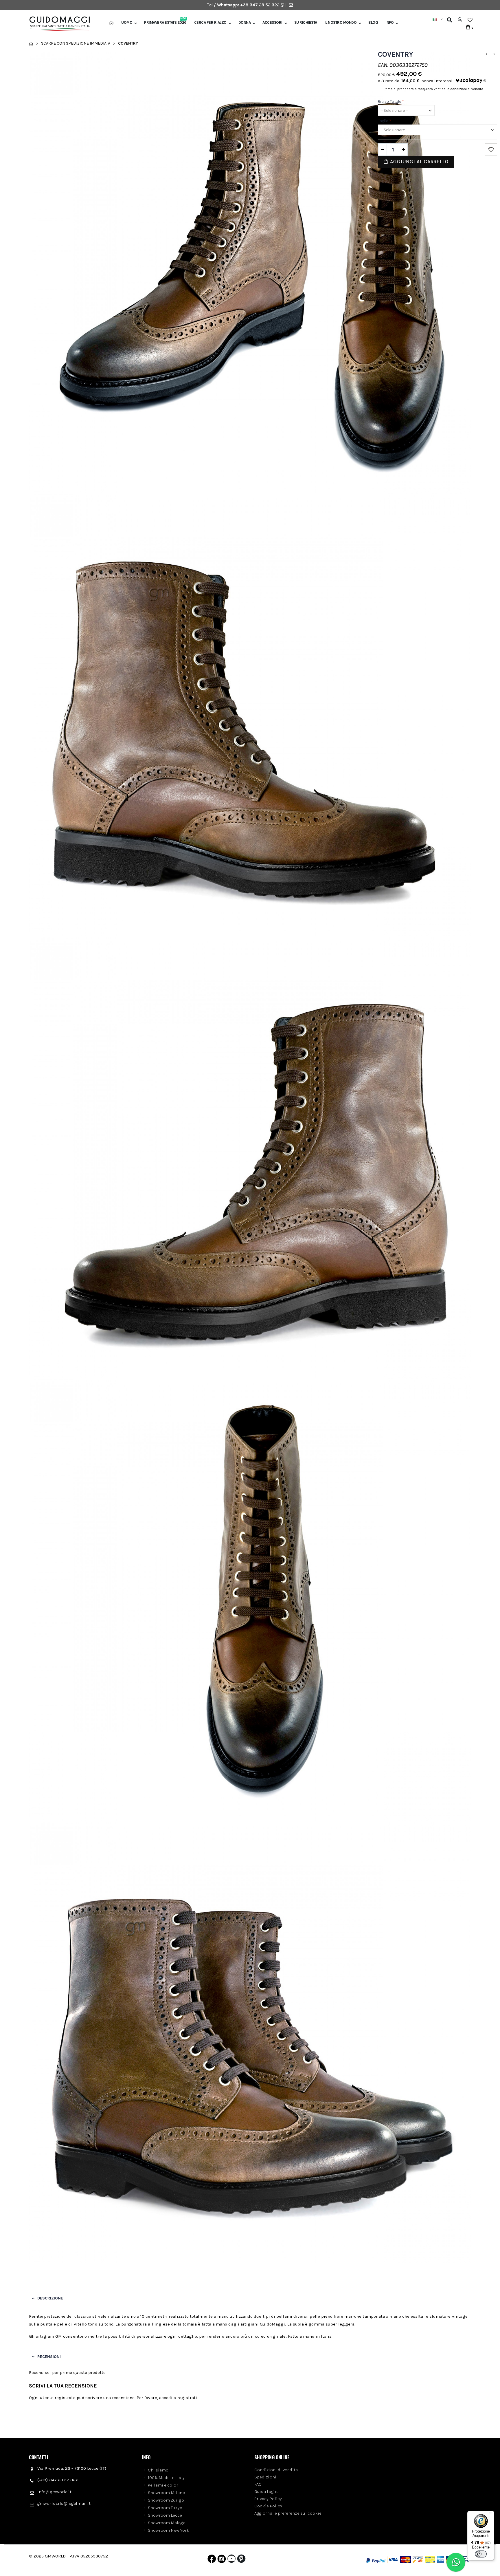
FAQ (258, 2484)
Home (31, 43)
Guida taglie (266, 2491)
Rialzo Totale (391, 101)
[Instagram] (222, 2560)
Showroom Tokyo (165, 2508)
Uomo (127, 23)
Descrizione (50, 2298)
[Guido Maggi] (57, 24)
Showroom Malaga (167, 2523)
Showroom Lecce (165, 2515)
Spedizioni (265, 2477)
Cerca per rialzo (210, 23)
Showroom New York (169, 2530)
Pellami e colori (164, 2485)
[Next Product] (494, 54)
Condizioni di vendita (276, 2470)
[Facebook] (212, 2560)
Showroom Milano (167, 2493)
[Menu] (491, 2514)
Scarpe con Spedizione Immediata (76, 43)
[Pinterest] (241, 2560)
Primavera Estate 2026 (165, 23)
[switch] (481, 2554)
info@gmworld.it (54, 2492)
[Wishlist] (470, 20)
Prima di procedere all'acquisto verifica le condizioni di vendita (433, 89)
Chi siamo (158, 2470)
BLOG (373, 23)
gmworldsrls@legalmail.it (64, 2503)
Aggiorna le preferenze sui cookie (288, 2513)
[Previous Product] (486, 54)
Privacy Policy (268, 2499)
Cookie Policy (268, 2506)
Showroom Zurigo (166, 2500)
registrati (187, 2398)
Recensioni (49, 2357)
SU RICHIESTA (306, 23)
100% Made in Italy (166, 2478)
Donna (245, 23)
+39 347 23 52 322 (260, 5)
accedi (166, 2398)
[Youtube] (231, 2560)
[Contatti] (291, 5)
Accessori (272, 23)
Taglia (385, 121)
